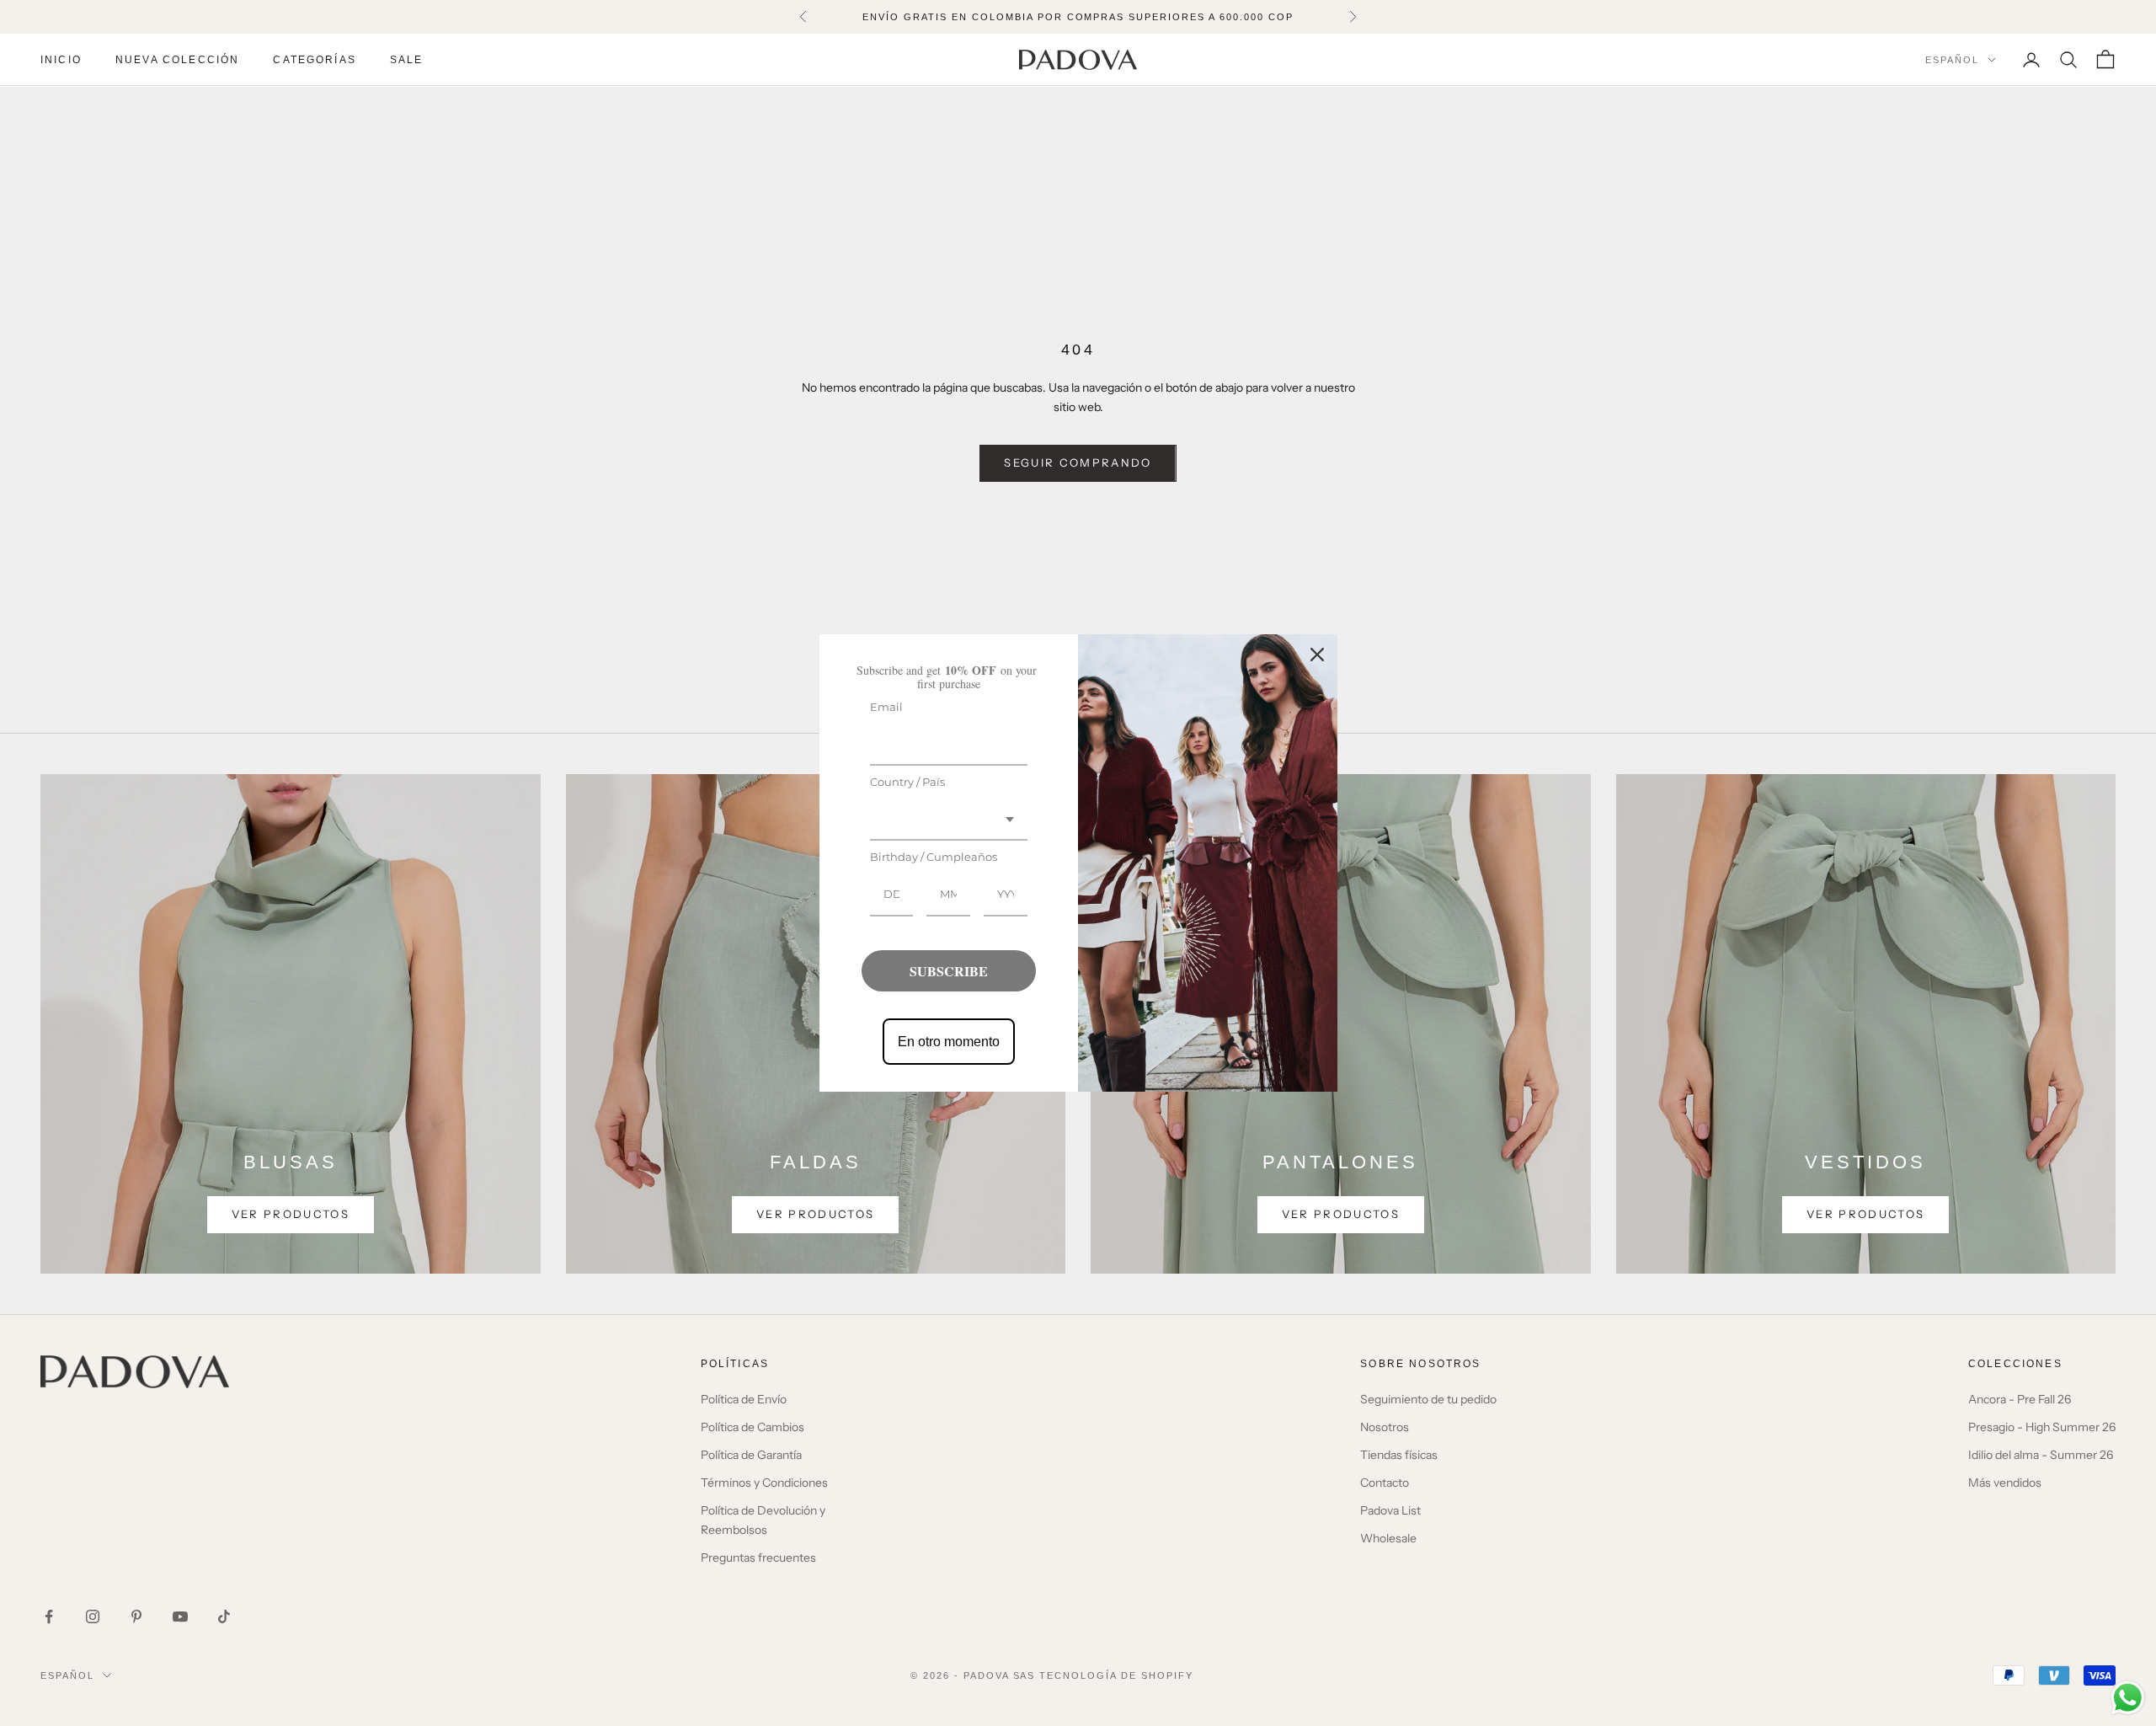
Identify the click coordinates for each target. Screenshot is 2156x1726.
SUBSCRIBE (949, 971)
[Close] (1317, 655)
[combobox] (949, 820)
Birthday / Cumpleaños (934, 857)
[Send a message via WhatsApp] (2128, 1698)
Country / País (907, 782)
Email (886, 707)
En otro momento (949, 1042)
